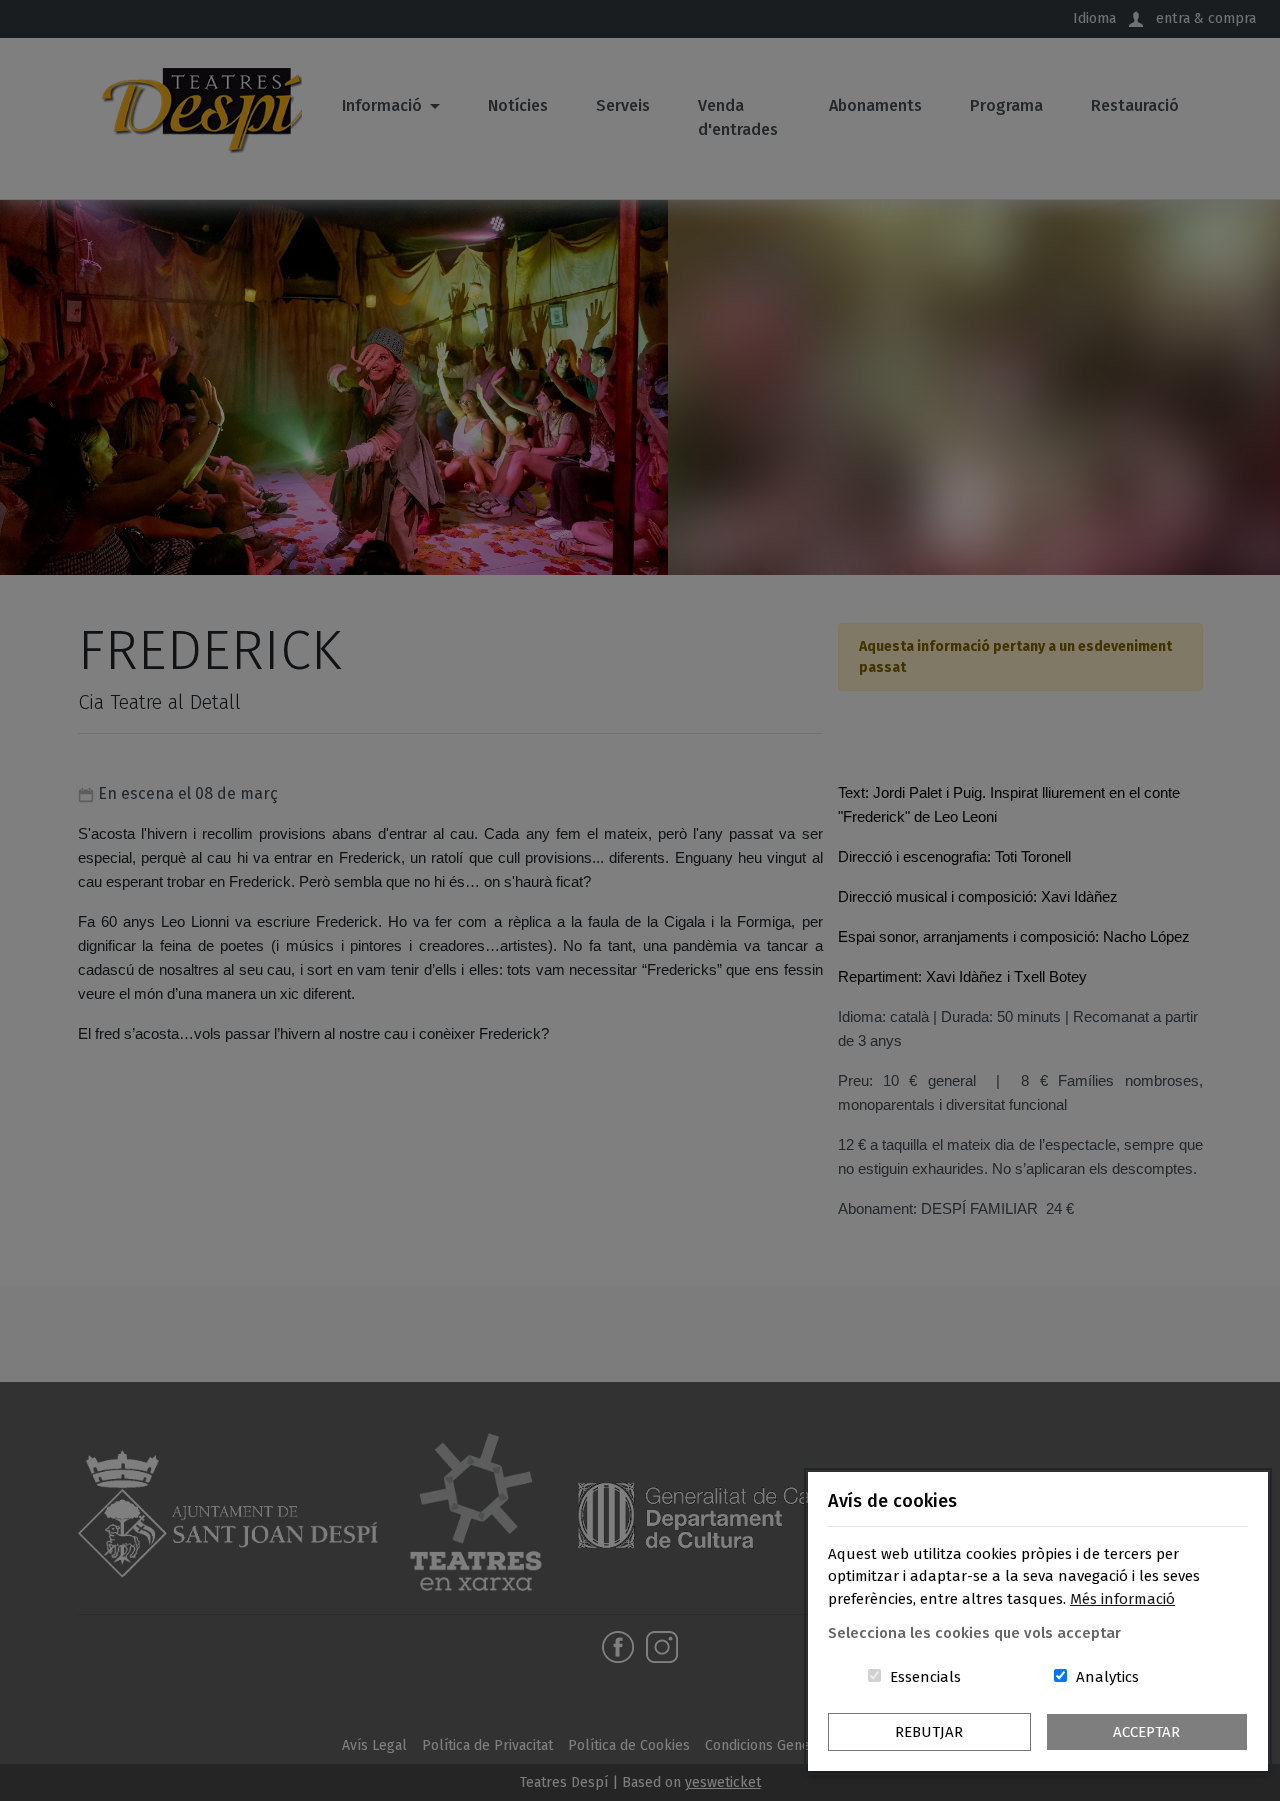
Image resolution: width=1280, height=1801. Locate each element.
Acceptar (1146, 1732)
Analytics (1107, 1677)
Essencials (925, 1677)
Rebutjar (929, 1732)
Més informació (1122, 1599)
